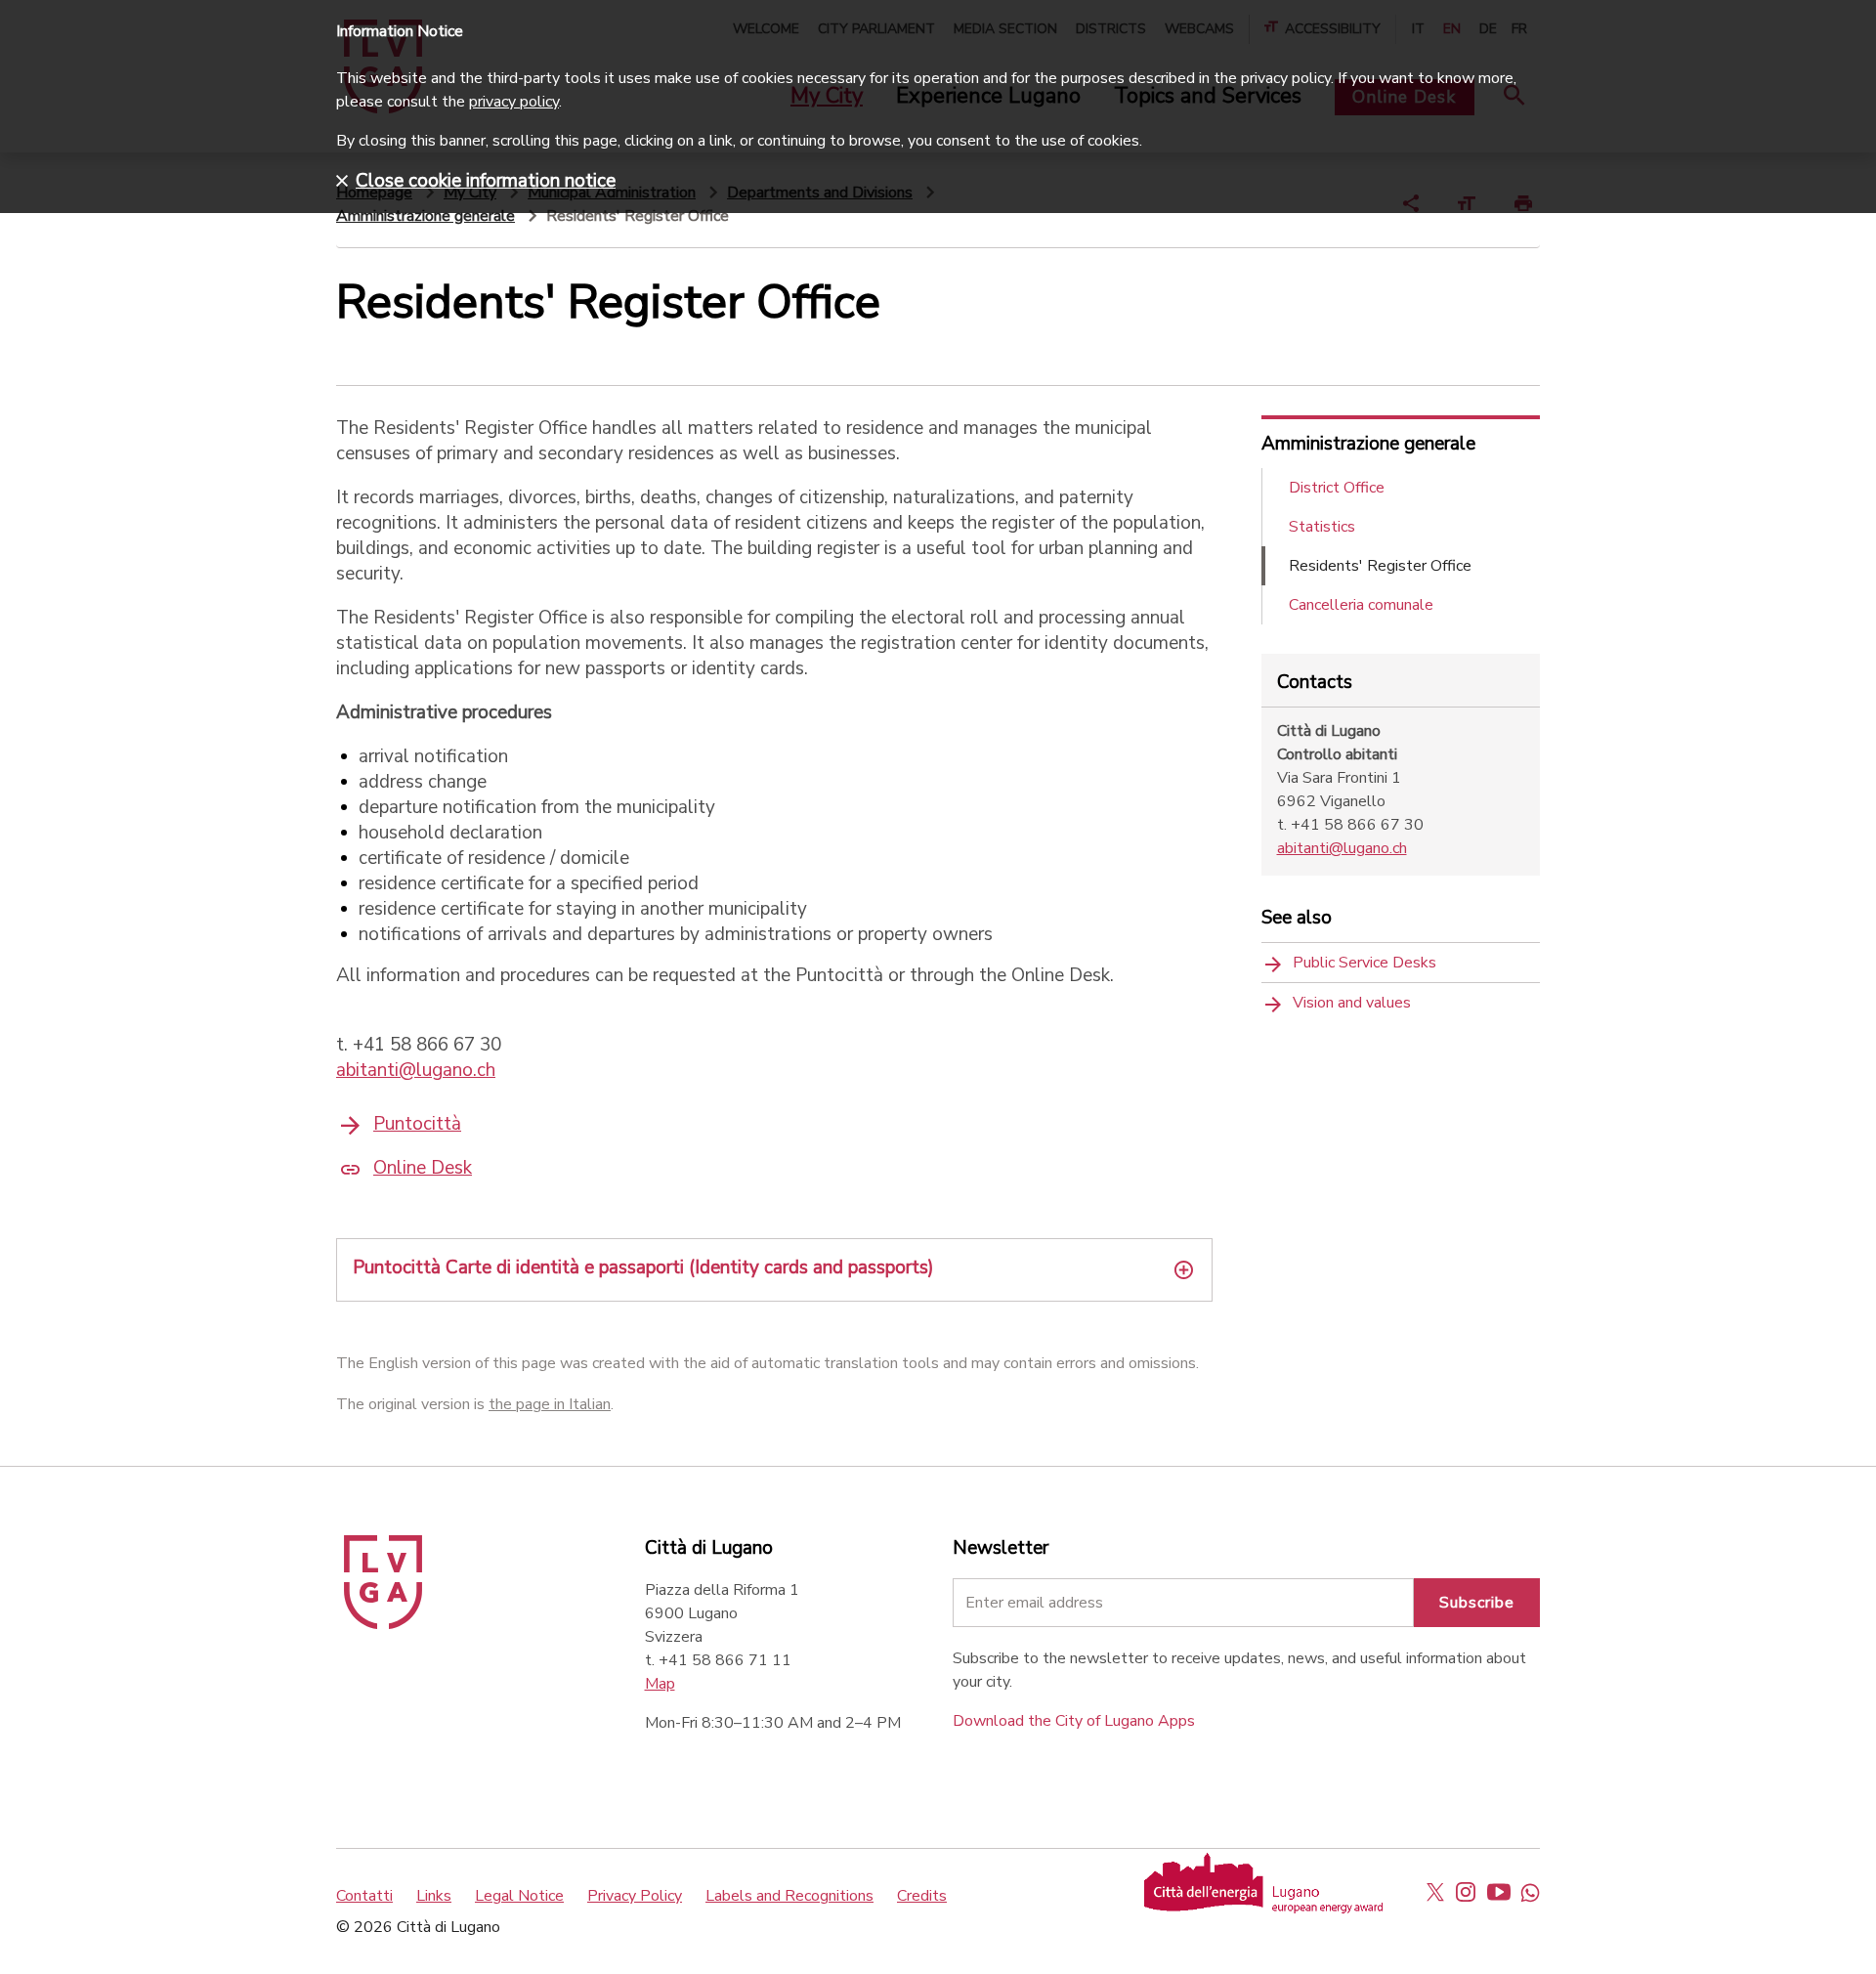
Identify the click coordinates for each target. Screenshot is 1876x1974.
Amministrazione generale (426, 216)
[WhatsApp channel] (1530, 1892)
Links (434, 1896)
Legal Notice (519, 1896)
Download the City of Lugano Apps (1074, 1721)
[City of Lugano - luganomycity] (1435, 1892)
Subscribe (1477, 1603)
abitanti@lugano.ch (416, 1070)
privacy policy (514, 102)
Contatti (364, 1896)
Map (660, 1684)
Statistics (1322, 527)
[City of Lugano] (383, 1624)
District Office (1337, 488)
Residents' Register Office (1380, 566)
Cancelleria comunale (1361, 605)
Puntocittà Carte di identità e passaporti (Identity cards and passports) (643, 1267)
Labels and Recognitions (789, 1896)
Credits (922, 1896)
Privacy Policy (635, 1896)
